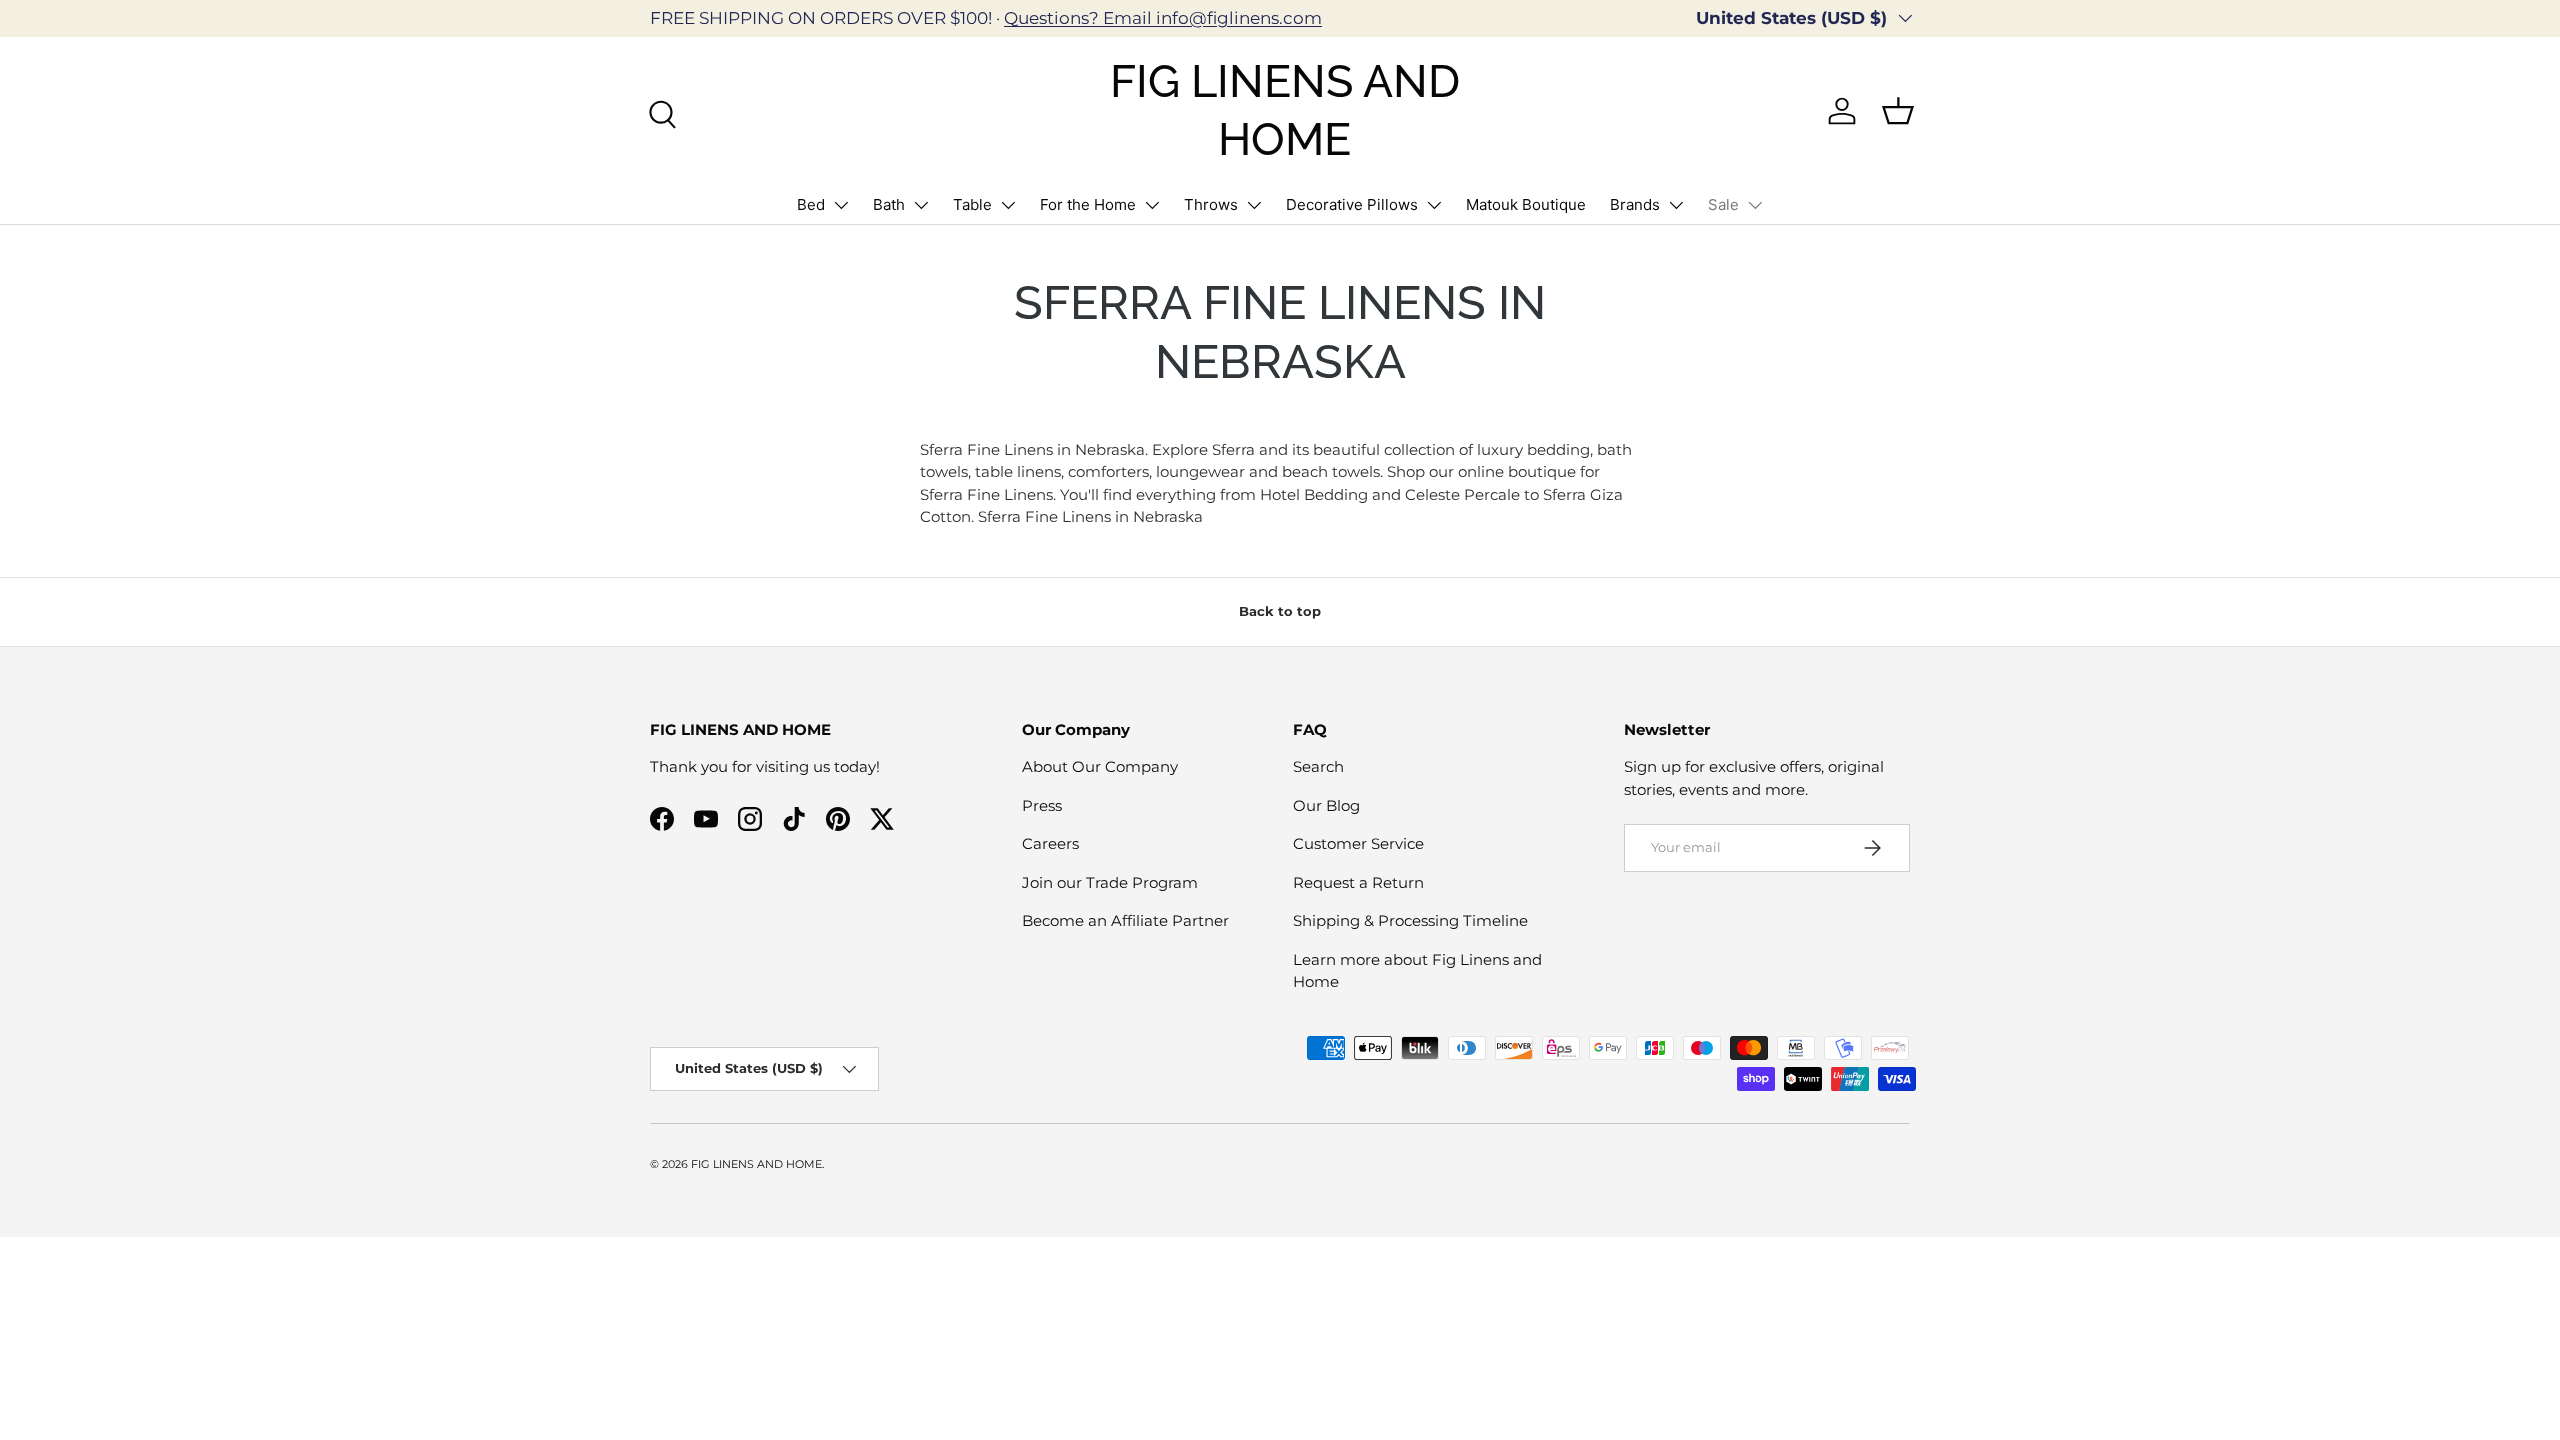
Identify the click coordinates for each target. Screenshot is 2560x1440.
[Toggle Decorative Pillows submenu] (1434, 205)
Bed (811, 204)
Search (1318, 766)
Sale (1723, 204)
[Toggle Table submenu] (1008, 205)
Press (1042, 805)
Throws (1211, 204)
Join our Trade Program (1110, 882)
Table (972, 204)
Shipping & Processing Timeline (1410, 920)
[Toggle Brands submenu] (1676, 205)
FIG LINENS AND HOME (756, 1164)
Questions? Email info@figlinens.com (1163, 18)
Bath (889, 204)
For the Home (1088, 204)
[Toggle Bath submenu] (921, 205)
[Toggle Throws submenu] (1254, 205)
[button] (1898, 111)
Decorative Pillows (1352, 204)
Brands (1635, 204)
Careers (1050, 843)
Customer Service (1358, 843)
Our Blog (1326, 805)
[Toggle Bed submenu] (841, 205)
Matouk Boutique (1526, 204)
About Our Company (1100, 766)
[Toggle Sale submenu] (1755, 205)
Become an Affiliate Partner (1125, 920)
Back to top (1280, 611)
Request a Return (1358, 882)
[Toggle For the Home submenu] (1152, 205)
